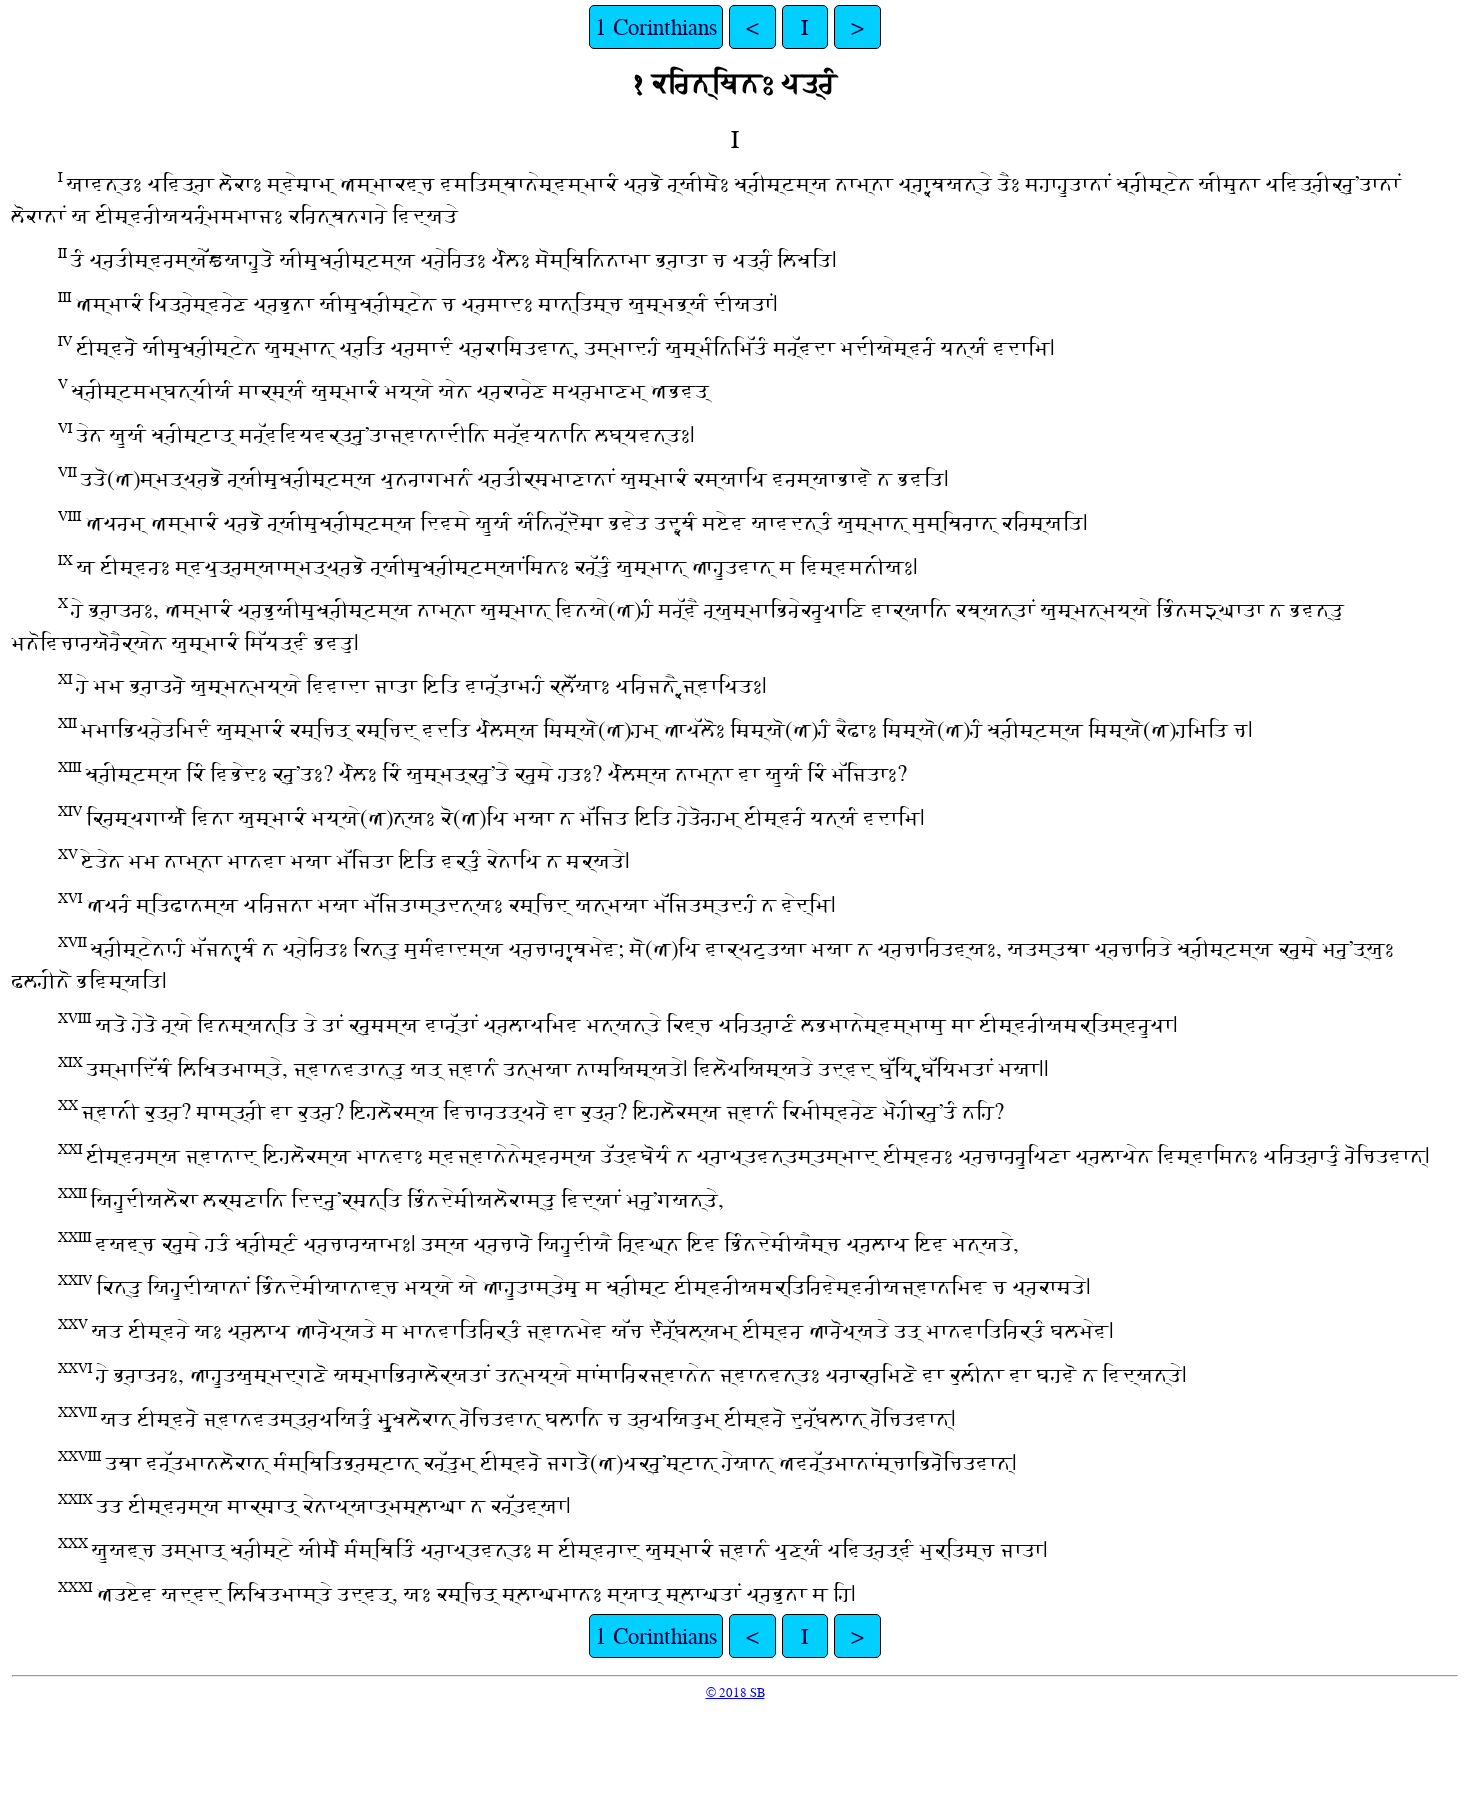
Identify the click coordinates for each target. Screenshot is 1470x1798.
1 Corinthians (656, 27)
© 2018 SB (735, 1692)
